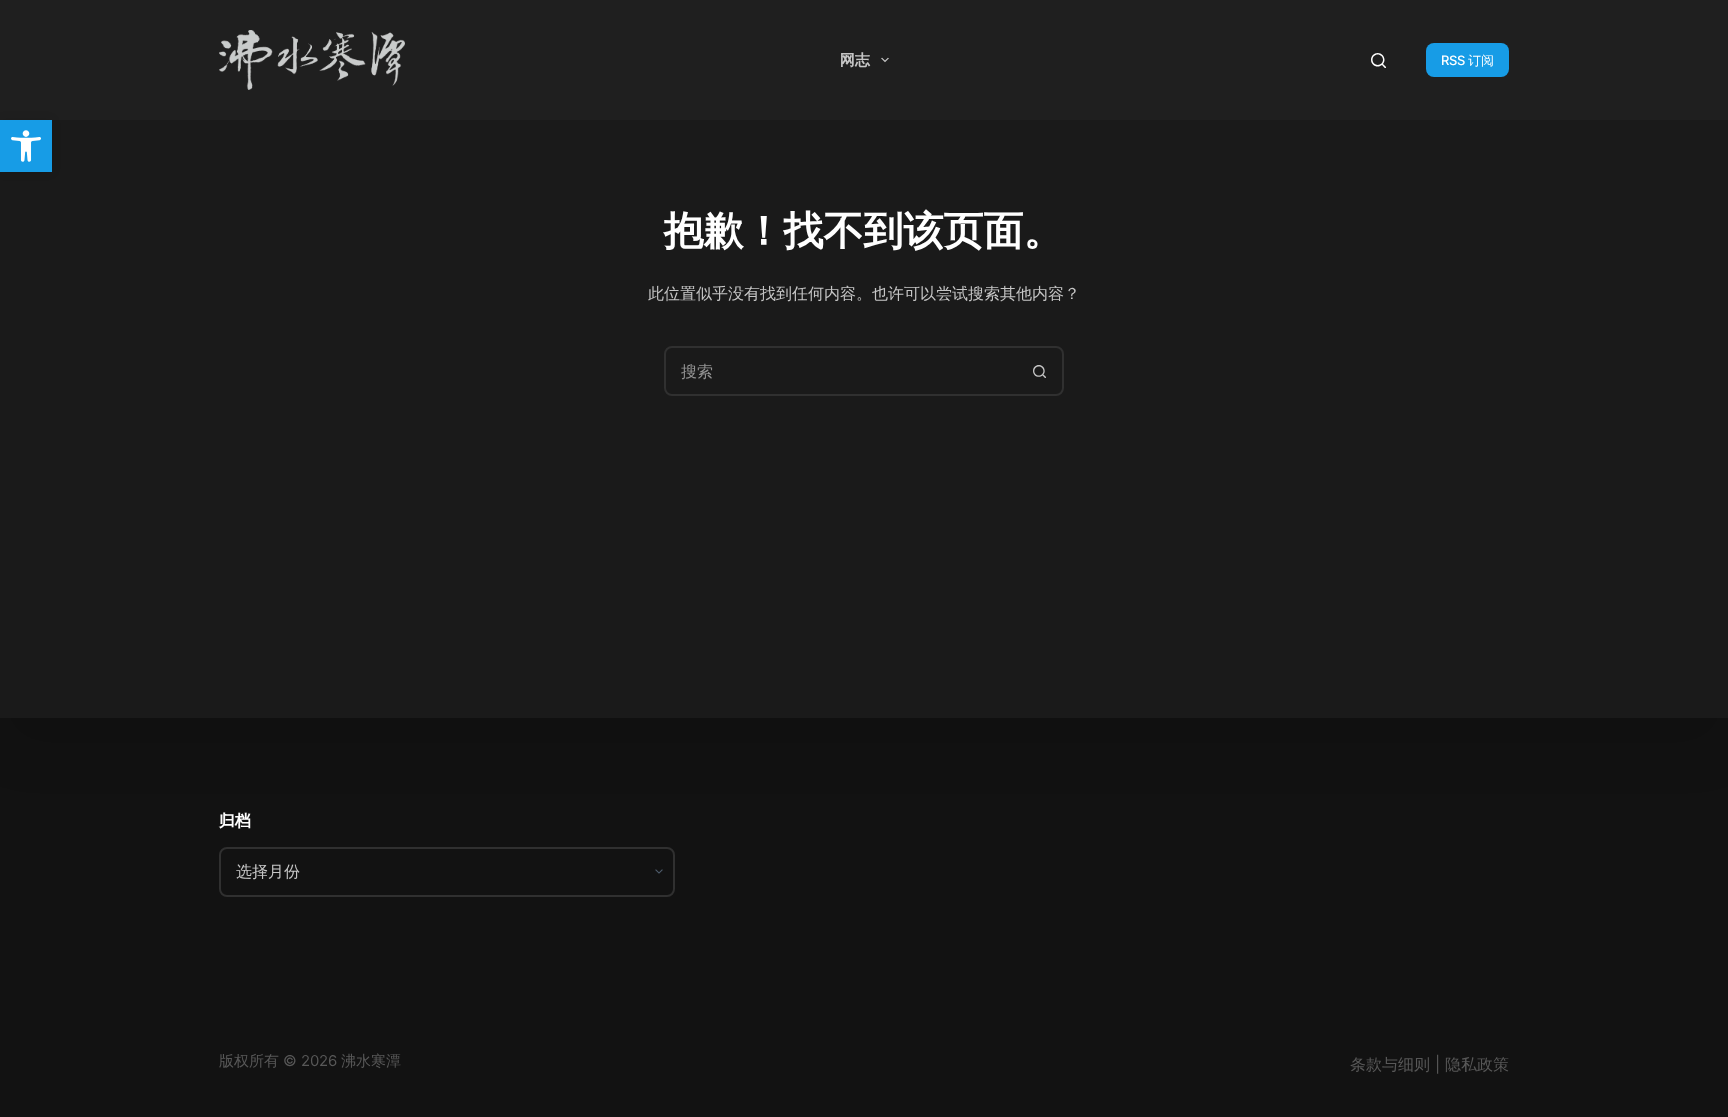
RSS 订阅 (1467, 60)
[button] (26, 146)
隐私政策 (1477, 1064)
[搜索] (1378, 60)
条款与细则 (1390, 1064)
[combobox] (841, 371)
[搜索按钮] (1039, 371)
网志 (855, 59)
